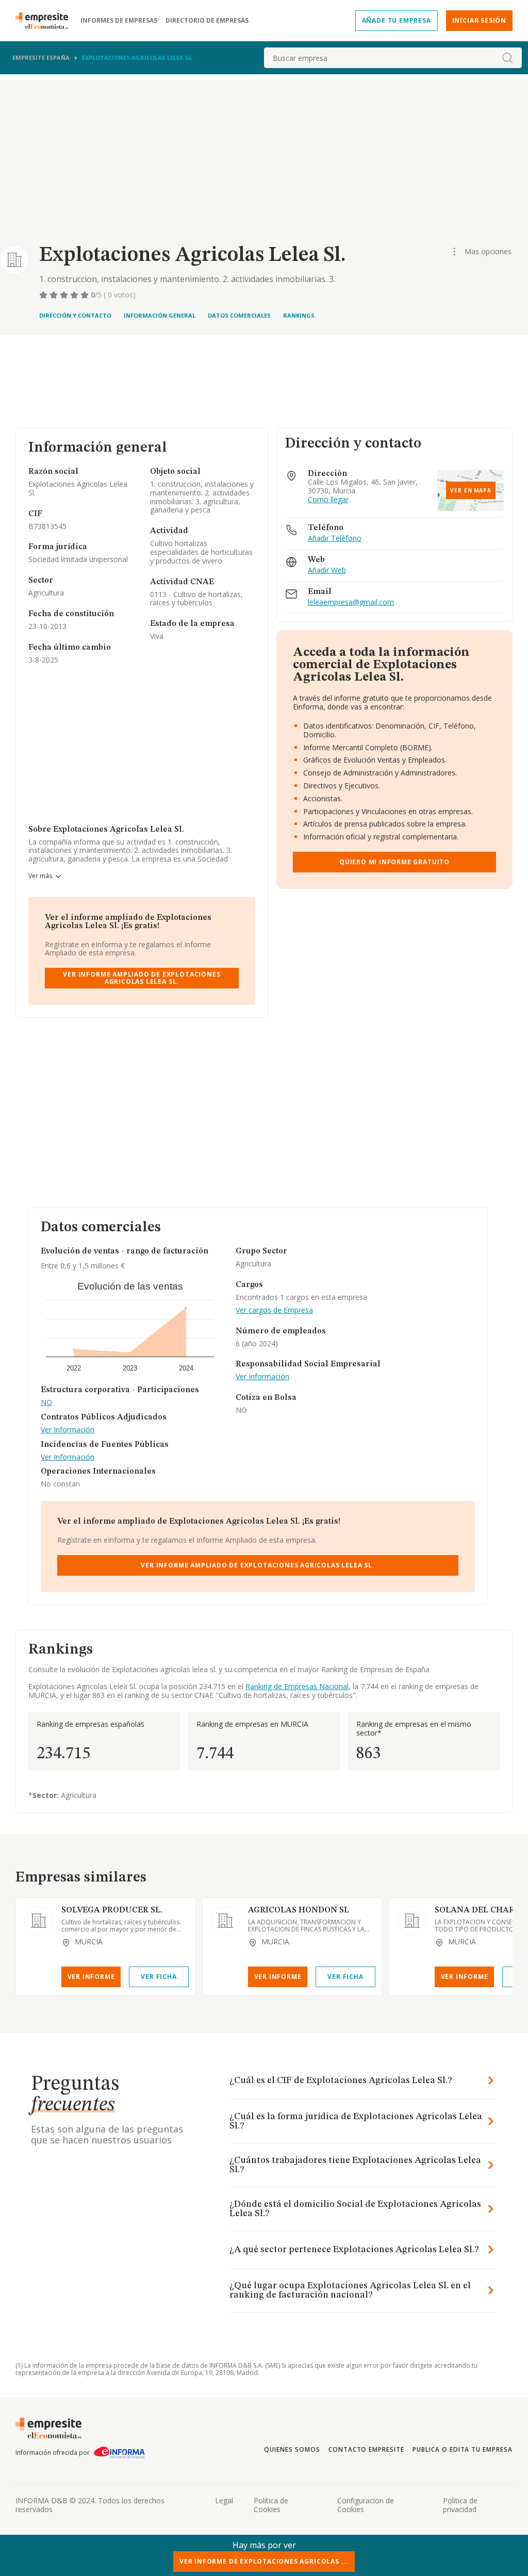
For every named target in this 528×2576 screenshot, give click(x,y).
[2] (55, 295)
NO (46, 1403)
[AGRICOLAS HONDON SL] (225, 1921)
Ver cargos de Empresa (274, 1310)
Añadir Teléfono (335, 539)
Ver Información (68, 1430)
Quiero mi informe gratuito (394, 862)
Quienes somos (292, 2449)
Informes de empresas (119, 21)
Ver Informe (91, 1977)
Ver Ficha (159, 1977)
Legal (224, 2500)
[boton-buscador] (507, 58)
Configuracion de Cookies (366, 2505)
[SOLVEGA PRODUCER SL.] (39, 1921)
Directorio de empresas (207, 21)
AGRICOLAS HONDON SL (299, 1910)
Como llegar (328, 500)
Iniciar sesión (479, 20)
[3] (65, 295)
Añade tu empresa (397, 20)
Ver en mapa (471, 490)
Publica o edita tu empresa (463, 2449)
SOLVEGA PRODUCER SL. (112, 1910)
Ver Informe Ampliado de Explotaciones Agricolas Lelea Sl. (142, 978)
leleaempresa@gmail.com (351, 602)
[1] (44, 295)
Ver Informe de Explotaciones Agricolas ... (264, 2561)
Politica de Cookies (271, 2505)
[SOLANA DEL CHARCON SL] (412, 1921)
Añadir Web (327, 571)
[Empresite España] (46, 21)
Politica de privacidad (460, 2505)
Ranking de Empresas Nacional (297, 1686)
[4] (75, 295)
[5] (86, 295)
